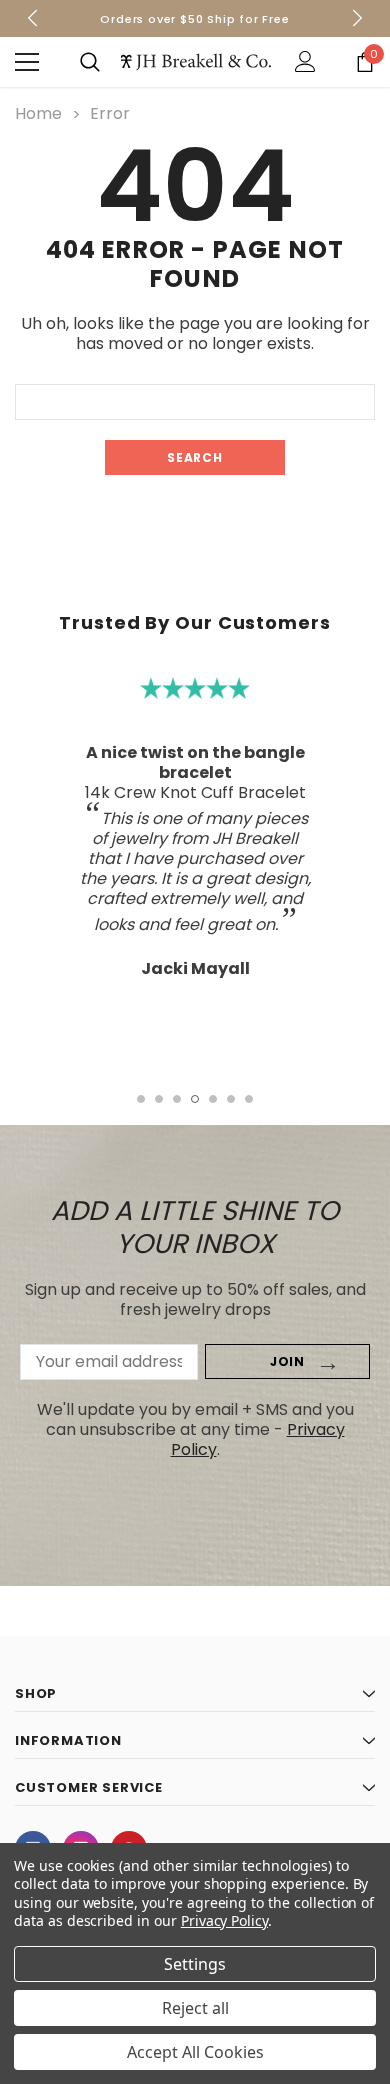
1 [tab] (141, 1099)
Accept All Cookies (195, 2052)
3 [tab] (177, 1099)
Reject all (195, 2008)
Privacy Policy (224, 1920)
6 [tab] (231, 1099)
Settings (195, 1964)
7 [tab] (249, 1099)
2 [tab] (159, 1099)
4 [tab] (195, 1099)
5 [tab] (213, 1099)
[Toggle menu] (27, 62)
